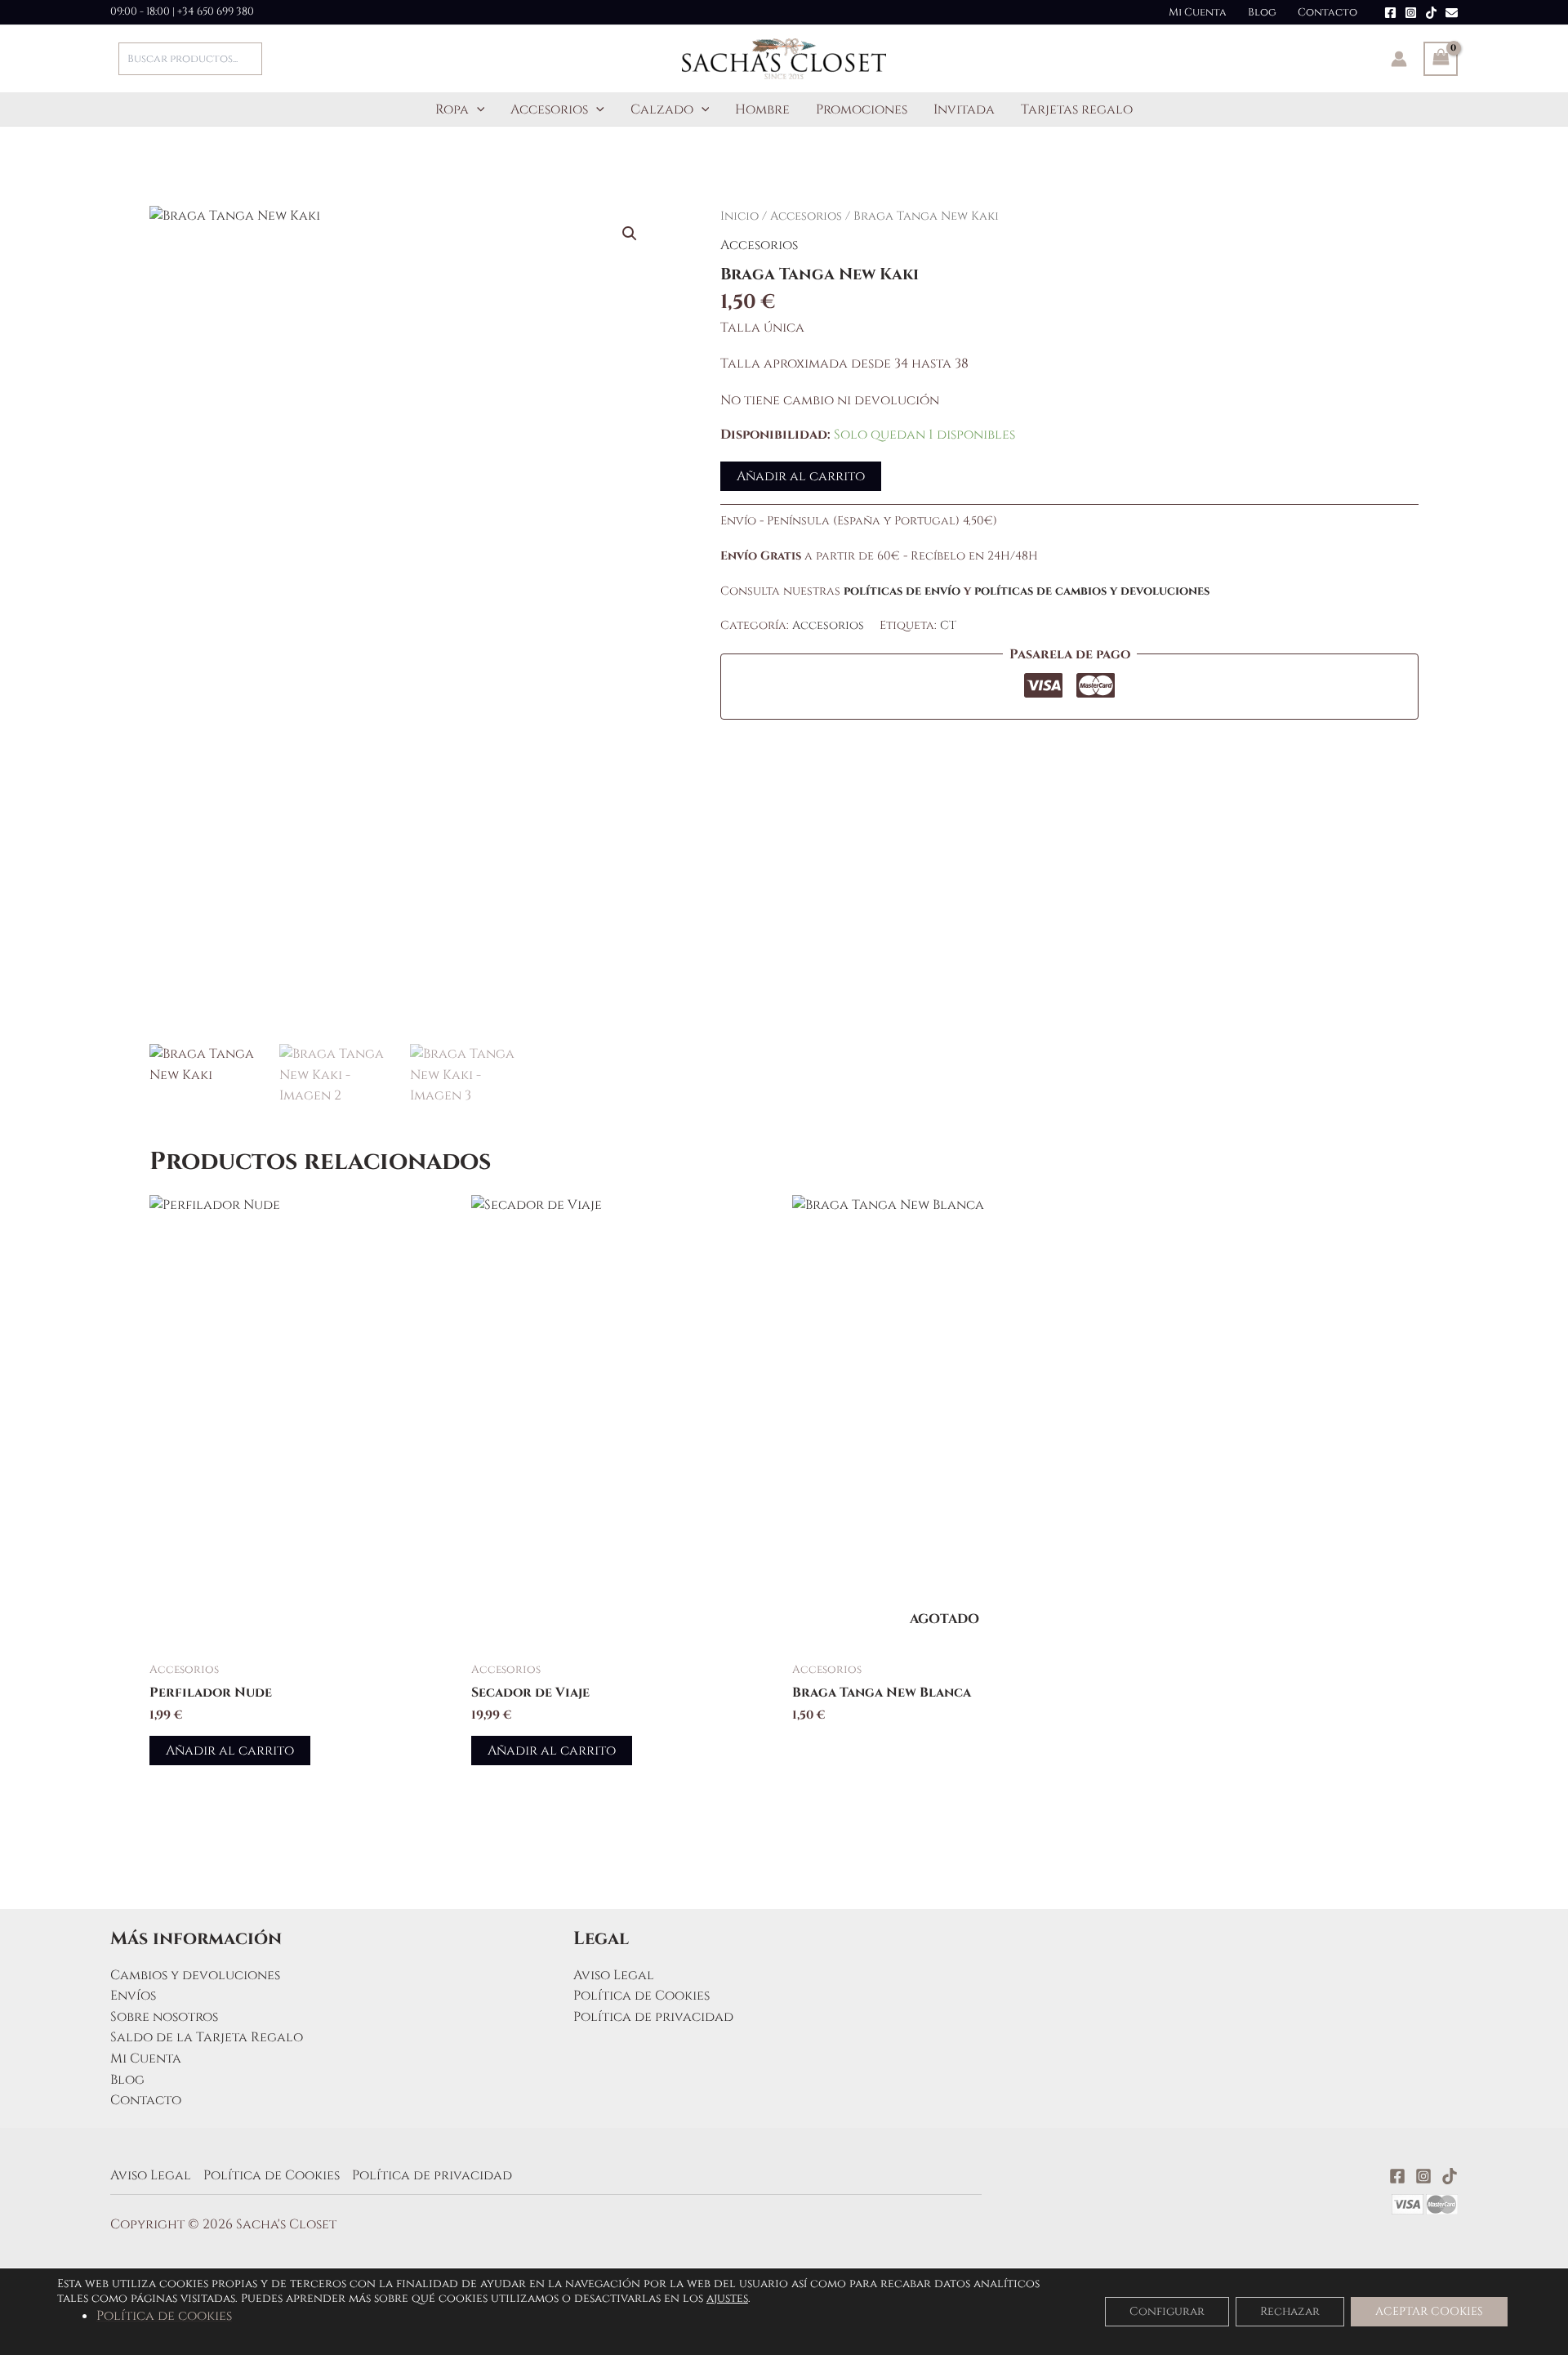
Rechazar (1290, 2311)
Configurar (1167, 2311)
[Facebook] (1390, 13)
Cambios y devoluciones (195, 1975)
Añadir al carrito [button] (230, 1751)
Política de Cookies (641, 1996)
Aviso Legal (614, 1975)
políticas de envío (902, 591)
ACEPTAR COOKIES (1429, 2311)
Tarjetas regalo (1077, 109)
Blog (1262, 12)
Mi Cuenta (1198, 12)
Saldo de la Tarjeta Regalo (207, 2037)
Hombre (762, 109)
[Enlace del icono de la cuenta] (1399, 59)
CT (948, 625)
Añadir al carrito (801, 476)
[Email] (1452, 13)
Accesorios (549, 109)
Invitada (964, 109)
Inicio (739, 216)
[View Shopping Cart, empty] (1441, 59)
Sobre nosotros (164, 2017)
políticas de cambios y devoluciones (1092, 591)
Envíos (133, 1996)
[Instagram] (1411, 13)
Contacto (1327, 12)
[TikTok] (1431, 13)
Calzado (662, 109)
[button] (477, 109)
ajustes (727, 2299)
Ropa (452, 109)
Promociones (862, 109)
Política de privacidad (653, 2017)
